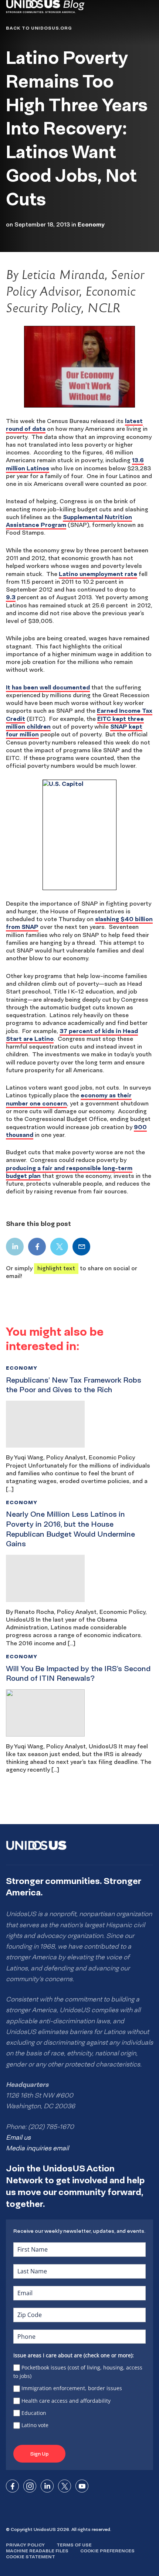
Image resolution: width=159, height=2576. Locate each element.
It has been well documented (48, 687)
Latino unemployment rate (98, 574)
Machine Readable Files (37, 2551)
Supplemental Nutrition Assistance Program (69, 521)
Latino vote (35, 2425)
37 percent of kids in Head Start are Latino (72, 1035)
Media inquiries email (37, 2148)
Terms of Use (74, 2545)
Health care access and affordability (66, 2401)
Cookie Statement (31, 2557)
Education (34, 2413)
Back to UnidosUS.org (39, 28)
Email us (18, 2137)
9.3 (11, 597)
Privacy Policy (25, 2545)
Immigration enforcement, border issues (72, 2388)
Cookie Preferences (107, 2551)
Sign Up (39, 2454)
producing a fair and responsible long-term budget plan (69, 1172)
